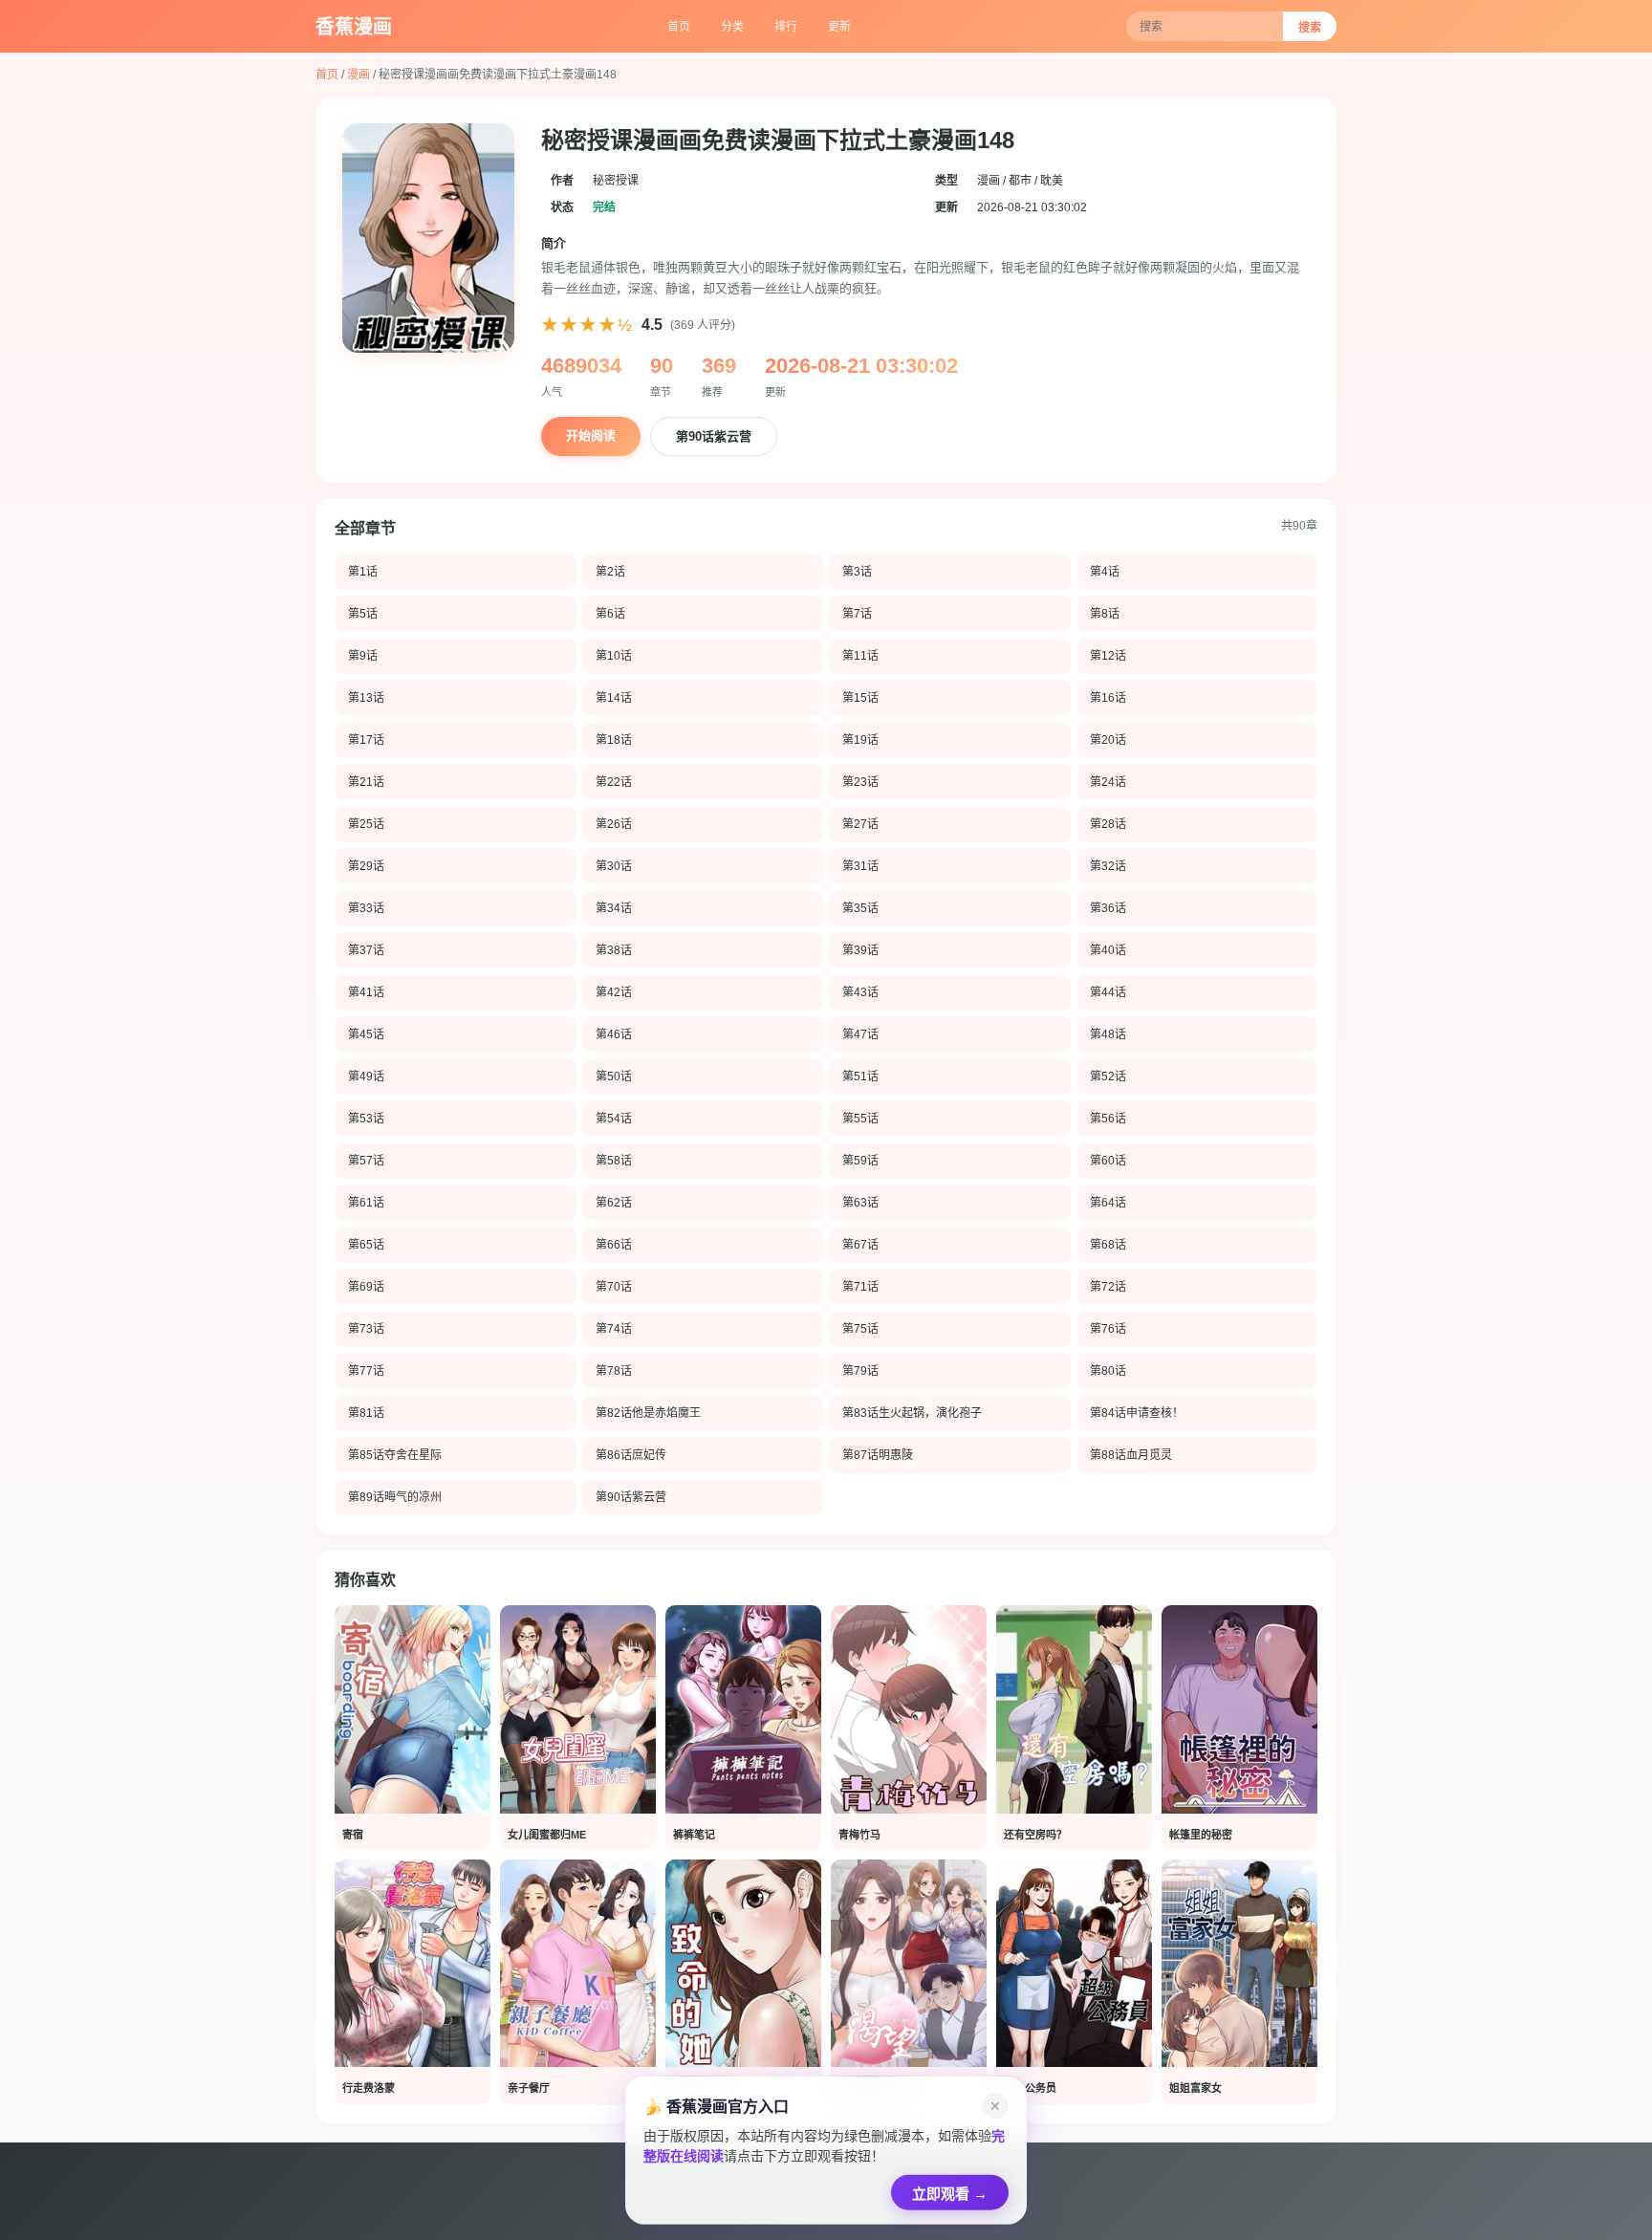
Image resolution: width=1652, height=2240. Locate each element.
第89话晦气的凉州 (395, 1497)
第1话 (363, 572)
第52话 (1108, 1077)
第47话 (860, 1034)
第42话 (614, 992)
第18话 (614, 740)
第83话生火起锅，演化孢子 (912, 1413)
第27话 (860, 824)
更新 (839, 27)
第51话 (860, 1077)
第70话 (614, 1287)
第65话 (366, 1245)
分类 (732, 27)
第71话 (860, 1287)
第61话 (366, 1203)
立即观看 (950, 2190)
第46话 (614, 1034)
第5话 (363, 614)
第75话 (860, 1329)
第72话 (1108, 1287)
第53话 (366, 1119)
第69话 (366, 1287)
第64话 (1108, 1203)
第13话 (366, 698)
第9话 (363, 656)
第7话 (857, 614)
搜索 (1310, 28)
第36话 (1108, 908)
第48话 (1108, 1034)
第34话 (614, 908)
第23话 (860, 782)
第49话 (366, 1077)
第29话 (366, 866)
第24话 (1108, 782)
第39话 (860, 950)
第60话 (1108, 1161)
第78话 (614, 1371)
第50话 (614, 1077)
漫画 (359, 75)
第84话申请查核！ (1137, 1413)
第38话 (614, 950)
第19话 (860, 740)
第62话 (614, 1203)
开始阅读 (591, 435)
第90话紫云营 (714, 436)
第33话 (366, 908)
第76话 (1108, 1329)
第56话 (1108, 1119)
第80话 (1108, 1371)
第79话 (860, 1371)
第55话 (860, 1119)
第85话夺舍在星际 (395, 1455)
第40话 (1108, 950)
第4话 (1105, 572)
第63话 (860, 1203)
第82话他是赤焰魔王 (648, 1413)
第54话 (614, 1119)
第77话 (366, 1371)
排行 (786, 27)
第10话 (614, 656)
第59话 (860, 1161)
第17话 (366, 740)
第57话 (366, 1161)
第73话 (366, 1329)
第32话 (1108, 866)
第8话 (1105, 614)
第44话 (1108, 992)
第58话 (614, 1161)
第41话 (366, 992)
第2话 (610, 572)
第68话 (1108, 1245)
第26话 (614, 824)
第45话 (366, 1034)
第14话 (614, 698)
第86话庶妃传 (631, 1455)
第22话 (614, 782)
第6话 (610, 614)
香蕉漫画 (354, 27)
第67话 (860, 1245)
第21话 (366, 782)
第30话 (614, 866)
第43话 (860, 992)
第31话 (860, 866)
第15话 (860, 698)
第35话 (860, 908)
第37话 (366, 950)
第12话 (1108, 656)
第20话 (1108, 740)
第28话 (1108, 824)
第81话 (366, 1413)
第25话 (366, 824)
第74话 (614, 1329)
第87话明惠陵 (878, 1455)
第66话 (614, 1245)
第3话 (857, 572)
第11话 (860, 656)
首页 (679, 27)
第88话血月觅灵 (1131, 1455)
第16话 (1108, 698)
